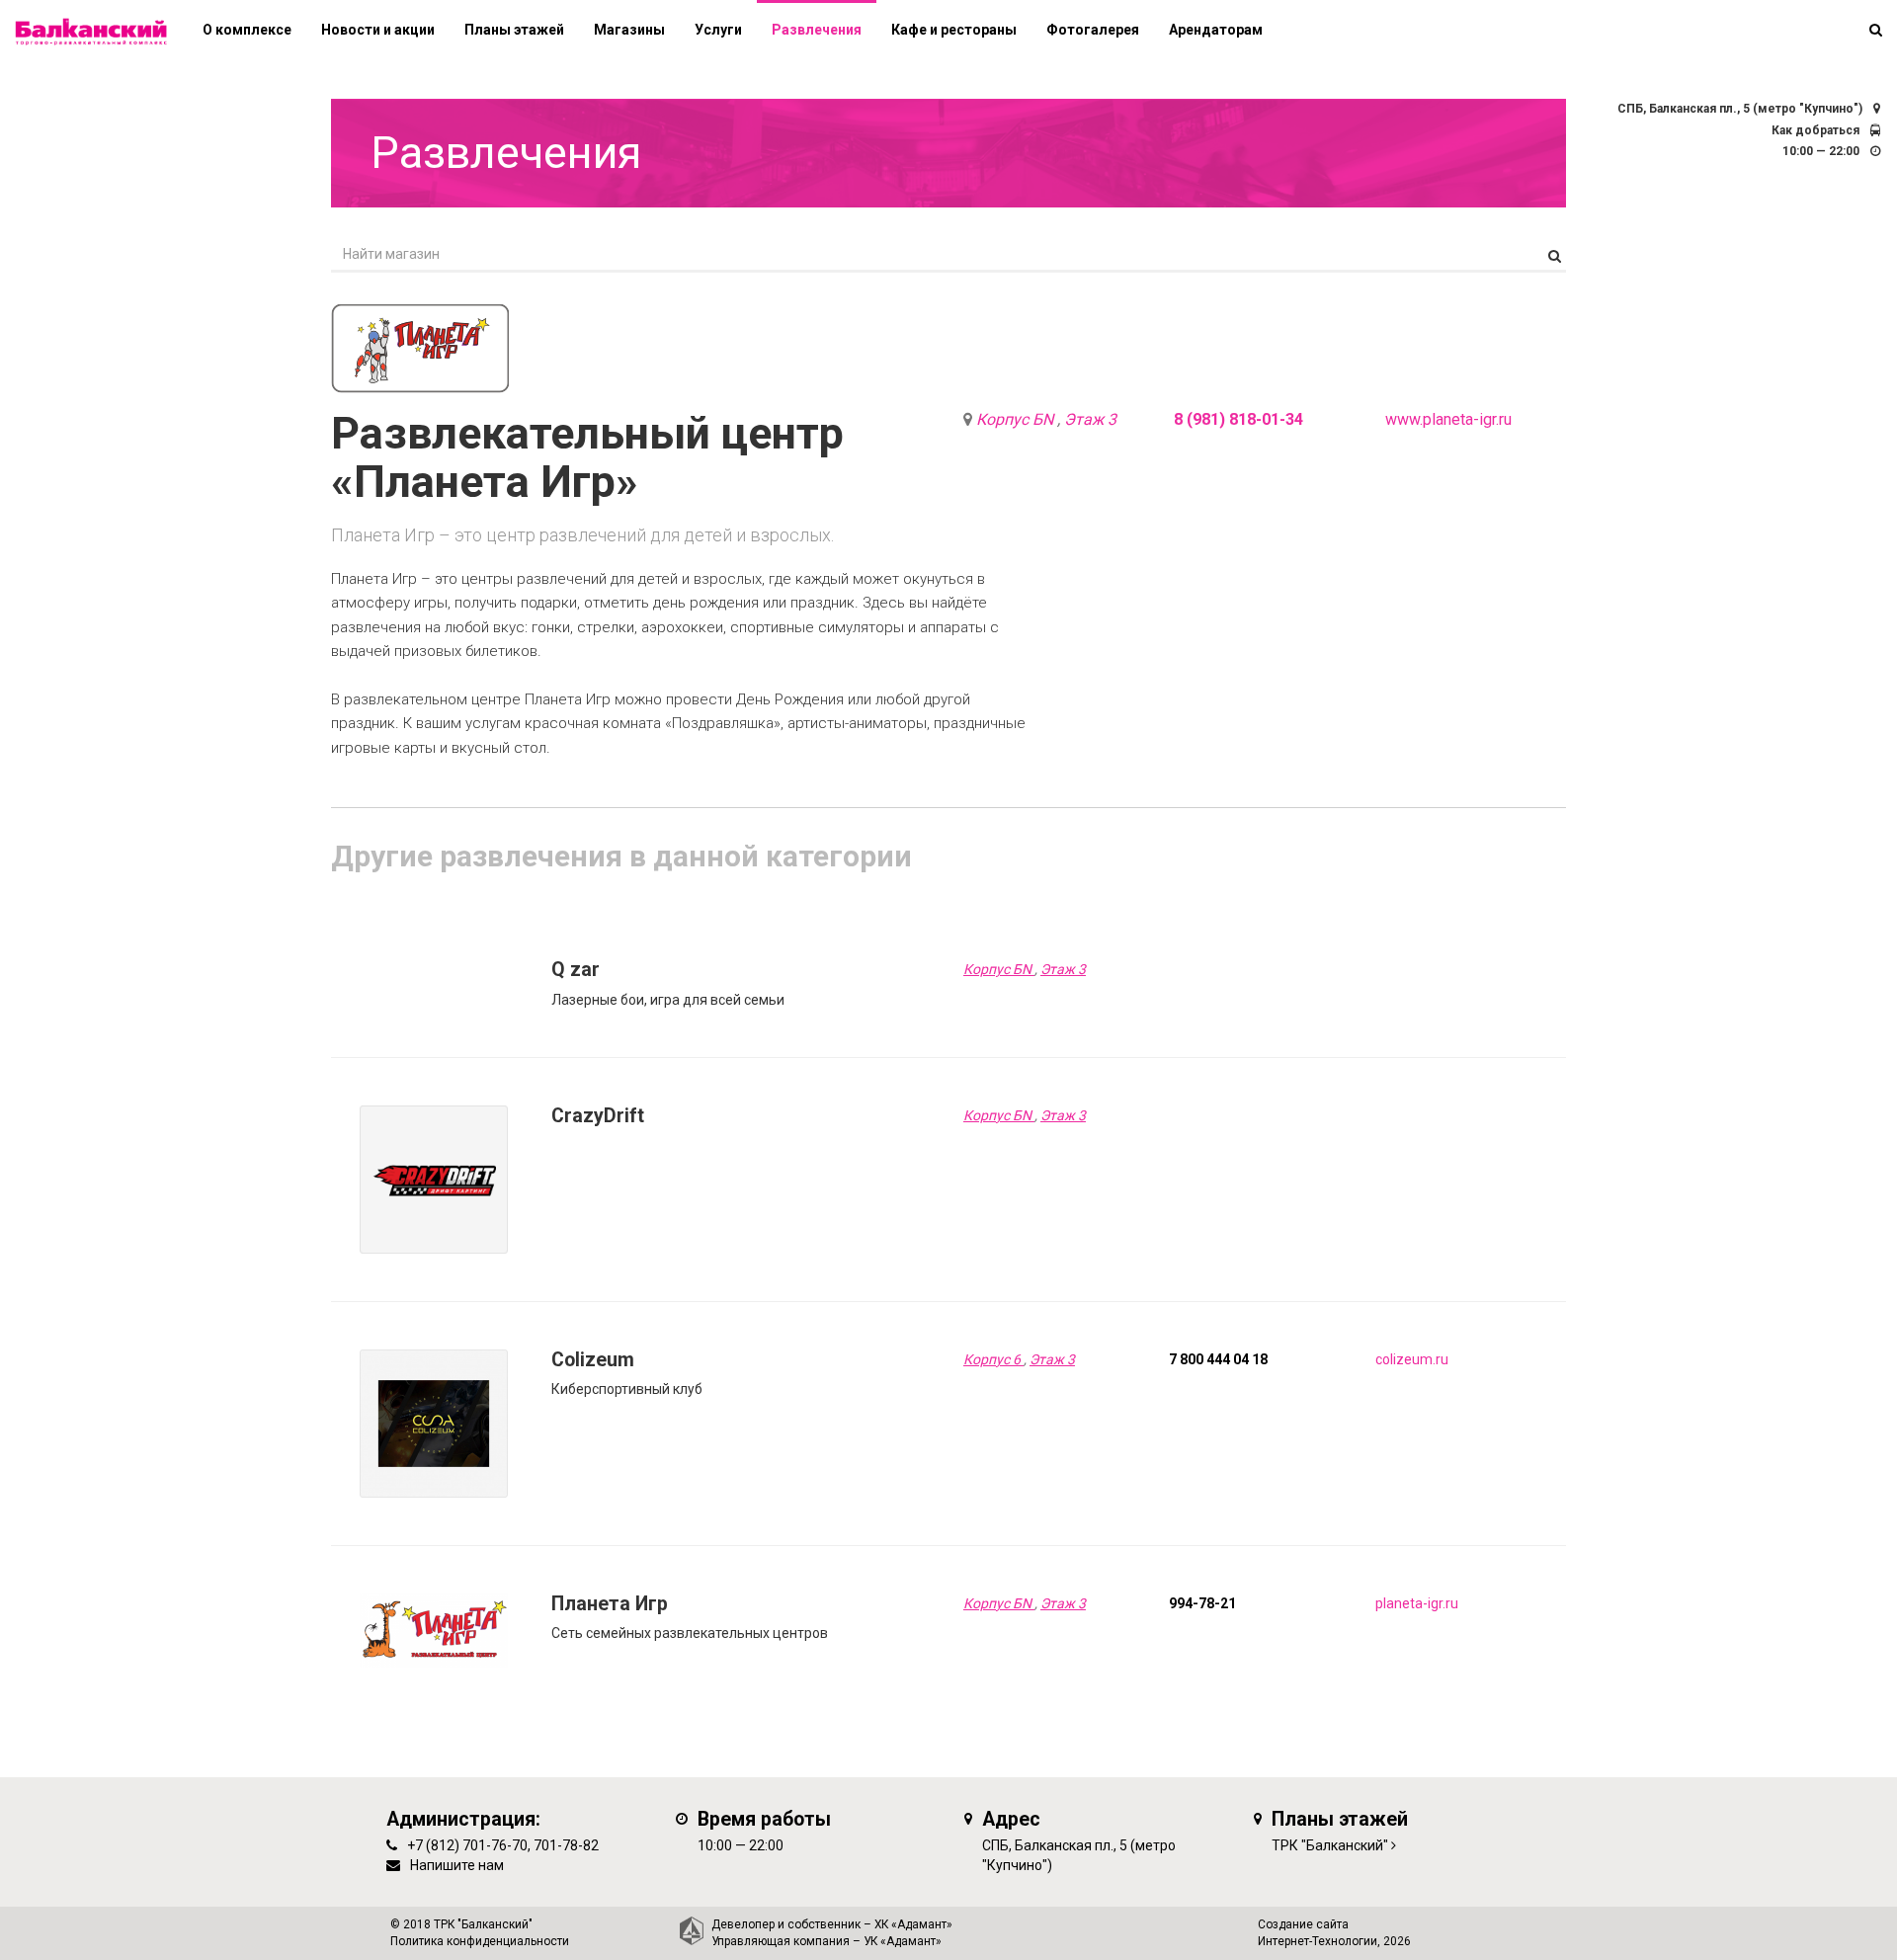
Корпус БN (1017, 419)
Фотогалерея (1093, 30)
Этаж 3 (1090, 419)
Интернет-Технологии (1318, 1941)
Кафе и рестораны (954, 30)
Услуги (718, 30)
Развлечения (817, 30)
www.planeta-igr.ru (1448, 419)
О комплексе (247, 30)
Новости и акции (378, 30)
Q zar (576, 970)
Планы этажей (514, 30)
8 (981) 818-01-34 (1238, 419)
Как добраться (1815, 130)
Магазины (629, 30)
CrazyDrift (598, 1116)
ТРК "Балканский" (1330, 1845)
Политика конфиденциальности (480, 1941)
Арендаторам (1216, 30)
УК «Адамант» (903, 1941)
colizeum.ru (1412, 1359)
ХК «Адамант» (913, 1924)
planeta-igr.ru (1417, 1603)
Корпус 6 (993, 1359)
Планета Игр (610, 1604)
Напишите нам (457, 1865)
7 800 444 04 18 (1218, 1359)
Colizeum (593, 1360)
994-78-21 (1202, 1603)
